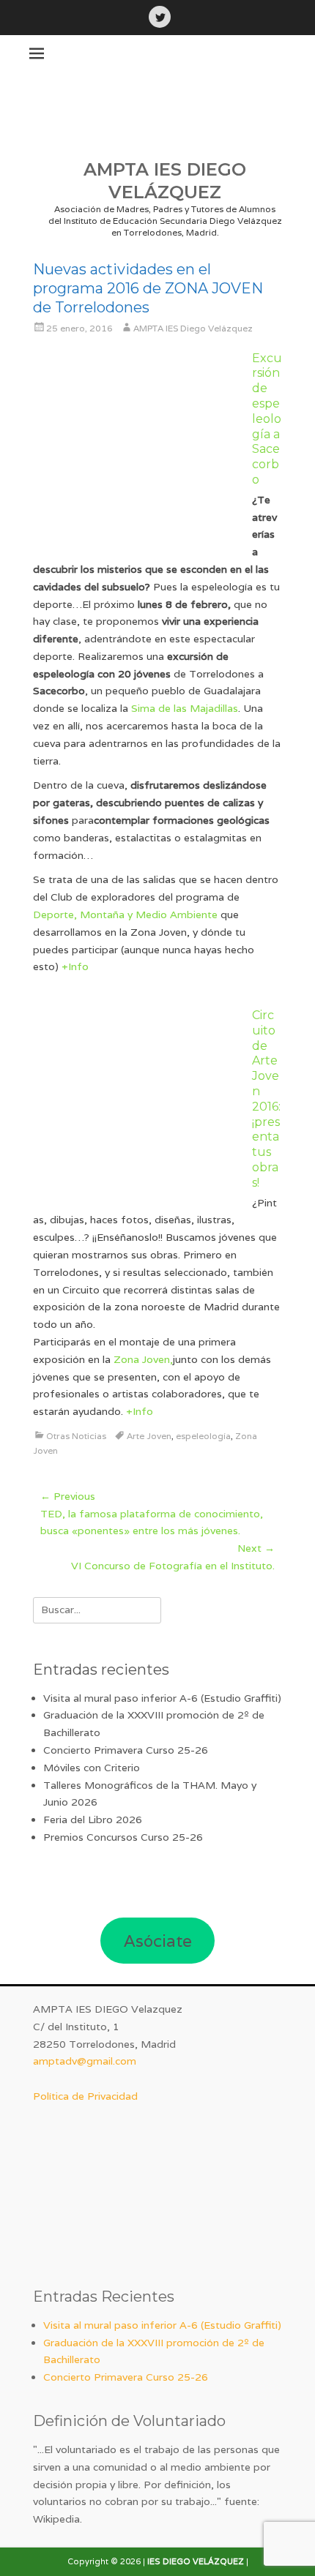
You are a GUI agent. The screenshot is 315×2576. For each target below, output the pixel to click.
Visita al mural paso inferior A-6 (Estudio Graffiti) (162, 1698)
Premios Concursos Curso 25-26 (123, 1837)
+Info (75, 966)
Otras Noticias (76, 1436)
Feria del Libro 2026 (93, 1820)
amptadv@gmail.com (85, 2061)
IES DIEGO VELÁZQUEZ (196, 2561)
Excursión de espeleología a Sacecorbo (267, 419)
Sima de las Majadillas (185, 708)
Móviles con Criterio (92, 1768)
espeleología (203, 1436)
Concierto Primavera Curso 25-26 (126, 1750)
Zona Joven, (143, 1359)
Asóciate (158, 1941)
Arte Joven (149, 1436)
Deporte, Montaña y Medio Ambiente (125, 915)
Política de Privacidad (85, 2096)
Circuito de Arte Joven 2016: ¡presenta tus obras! (266, 1099)
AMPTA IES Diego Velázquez (193, 328)
